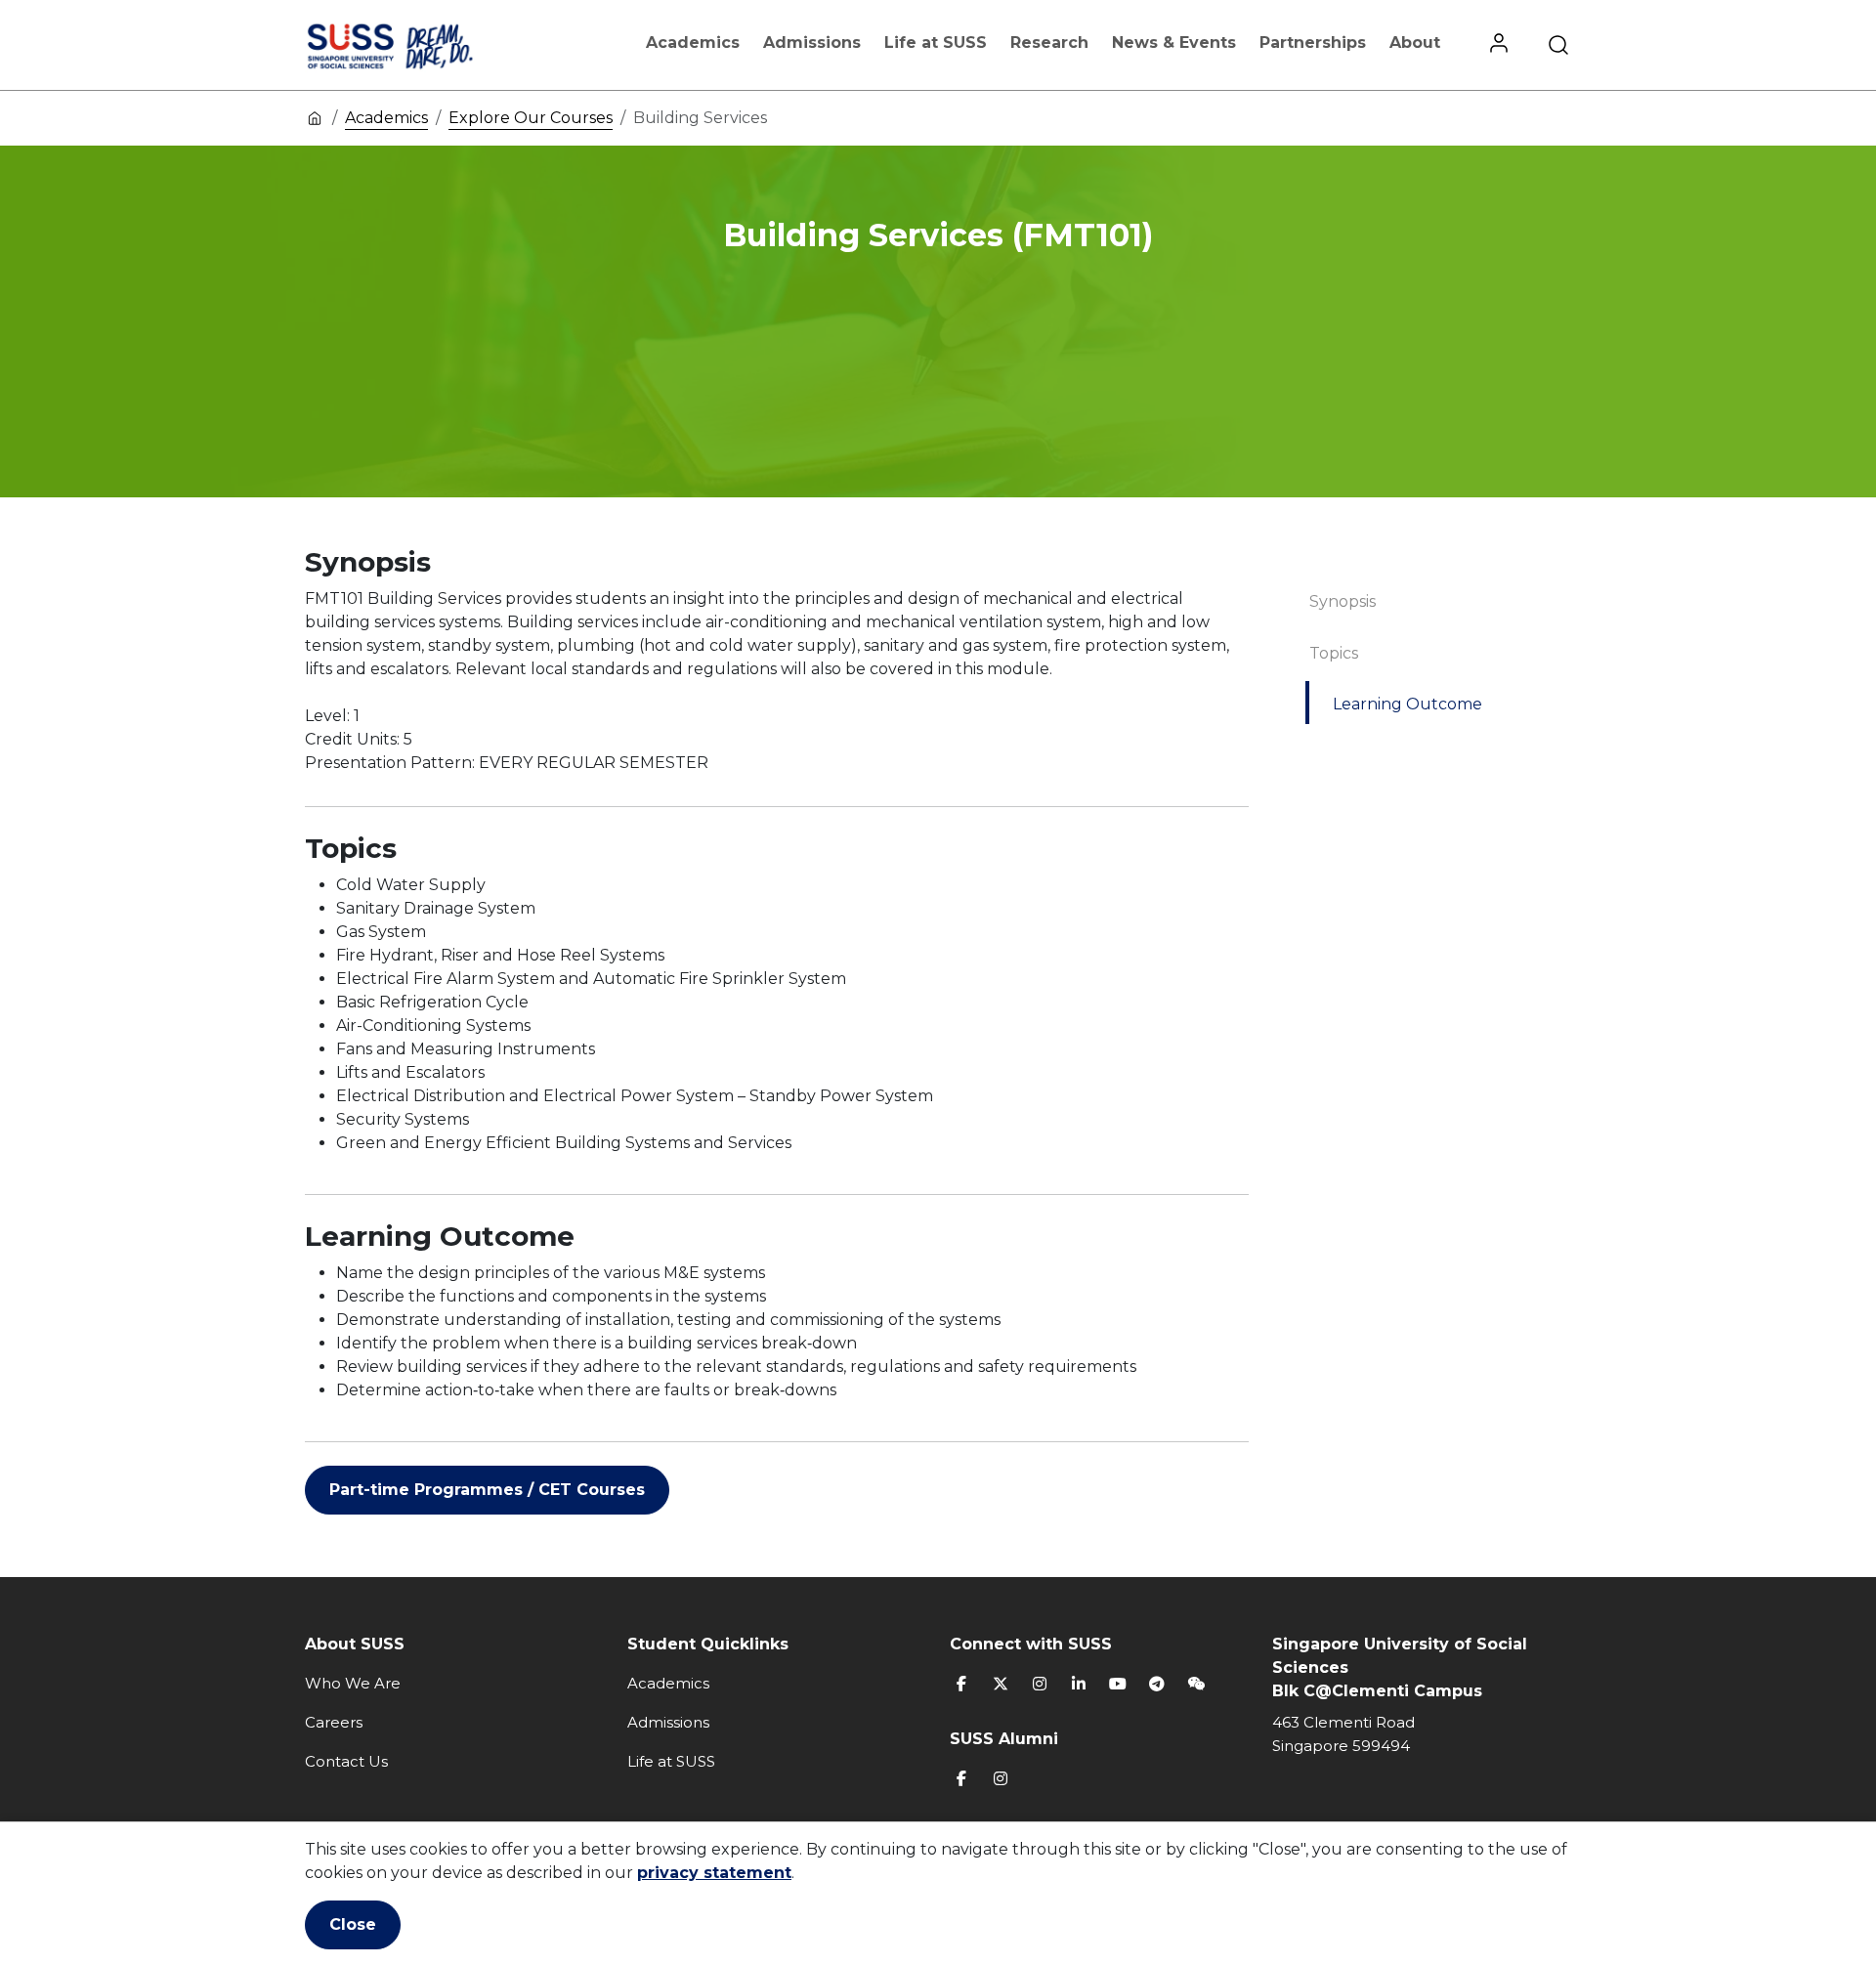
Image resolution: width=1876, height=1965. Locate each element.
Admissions (812, 43)
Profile (1499, 45)
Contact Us (346, 1761)
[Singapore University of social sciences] (423, 45)
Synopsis (1343, 601)
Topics (1334, 653)
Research (1049, 43)
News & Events (1174, 43)
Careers (334, 1722)
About (1415, 43)
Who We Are (353, 1683)
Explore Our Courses (531, 118)
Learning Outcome (1407, 704)
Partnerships (1313, 43)
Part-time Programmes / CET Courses (487, 1490)
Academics (693, 43)
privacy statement (714, 1873)
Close (353, 1924)
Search (1558, 45)
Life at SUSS (936, 43)
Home (315, 117)
